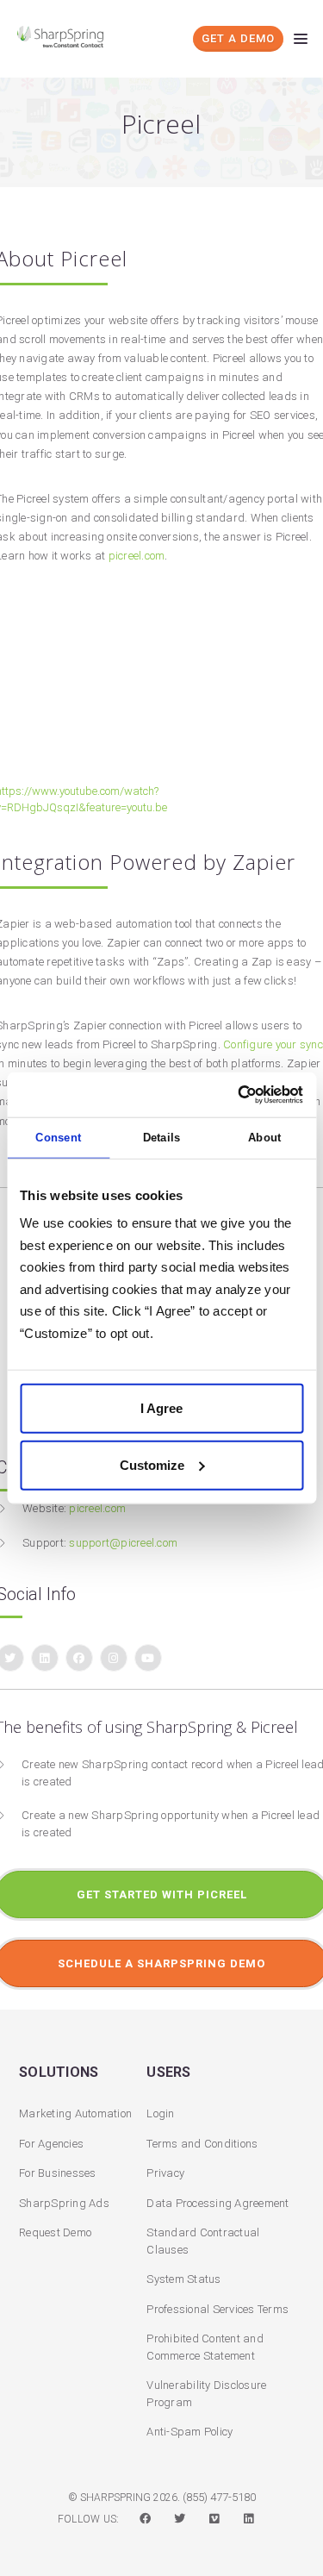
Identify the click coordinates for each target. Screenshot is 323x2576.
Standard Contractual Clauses (203, 2241)
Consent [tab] (58, 1138)
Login (160, 2113)
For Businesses (58, 2173)
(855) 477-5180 (219, 2497)
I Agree (161, 1408)
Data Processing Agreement (217, 2203)
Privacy (165, 2173)
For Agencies (51, 2144)
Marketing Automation (75, 2113)
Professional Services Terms (217, 2309)
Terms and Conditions (202, 2144)
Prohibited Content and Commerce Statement (205, 2347)
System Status (183, 2279)
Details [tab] (162, 1138)
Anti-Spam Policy (189, 2432)
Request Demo (55, 2232)
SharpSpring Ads (64, 2203)
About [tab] (264, 1138)
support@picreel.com (123, 1543)
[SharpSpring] (65, 37)
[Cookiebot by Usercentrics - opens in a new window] (230, 1095)
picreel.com (137, 556)
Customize (152, 1464)
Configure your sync (273, 1044)
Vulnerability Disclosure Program (206, 2394)
